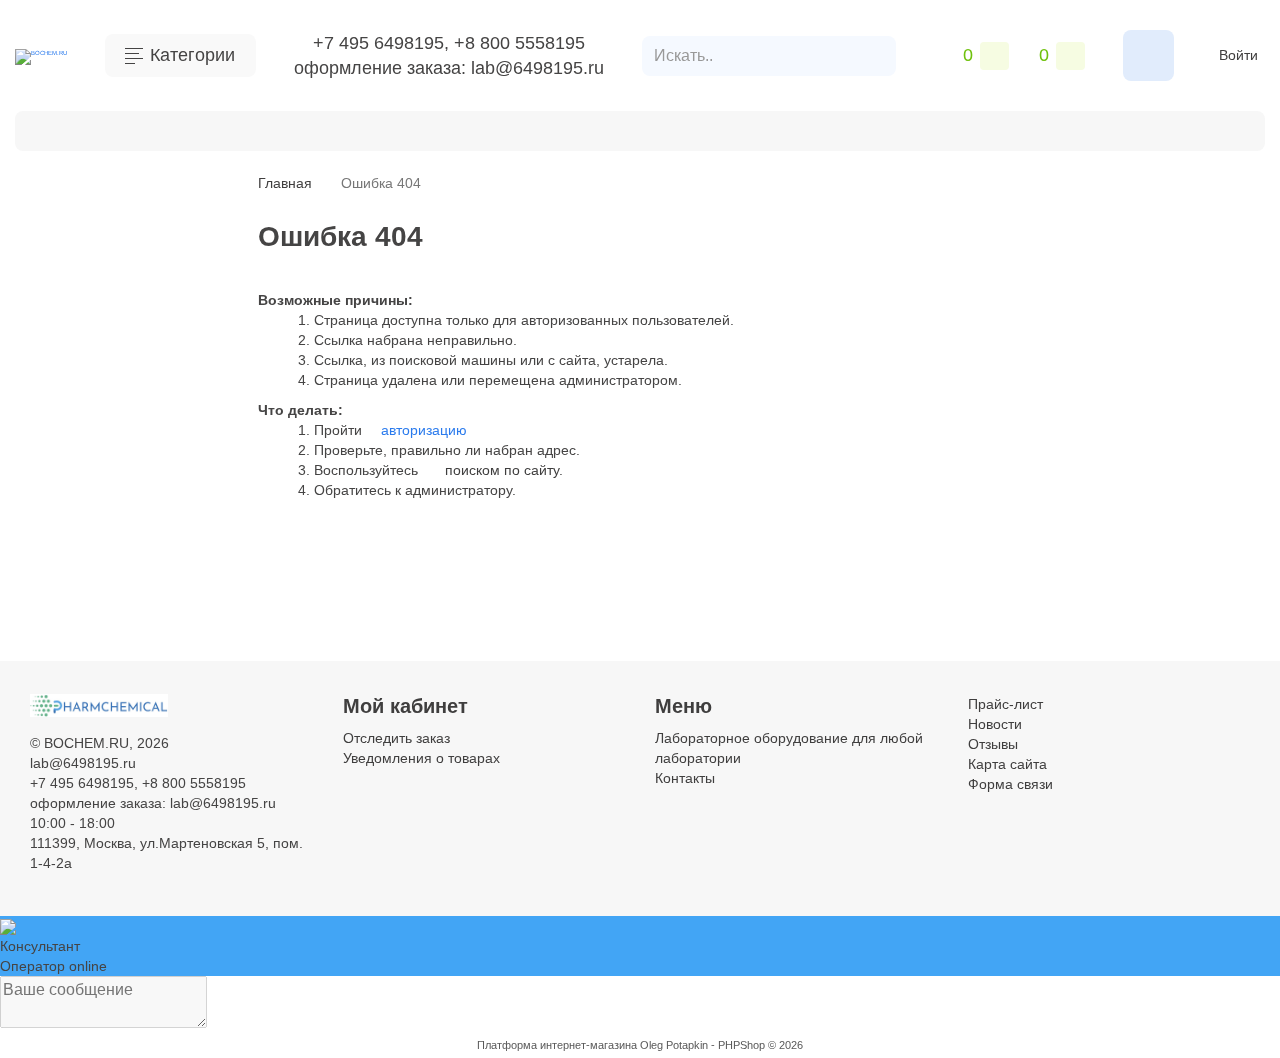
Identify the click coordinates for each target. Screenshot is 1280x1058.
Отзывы (993, 744)
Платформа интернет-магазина (557, 1045)
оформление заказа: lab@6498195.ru (449, 68)
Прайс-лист (1005, 704)
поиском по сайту (500, 470)
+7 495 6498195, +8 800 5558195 (449, 43)
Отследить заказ (396, 738)
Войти (1238, 55)
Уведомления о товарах (421, 758)
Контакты (87, 128)
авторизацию (422, 430)
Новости (995, 724)
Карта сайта (1007, 764)
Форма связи (1010, 784)
